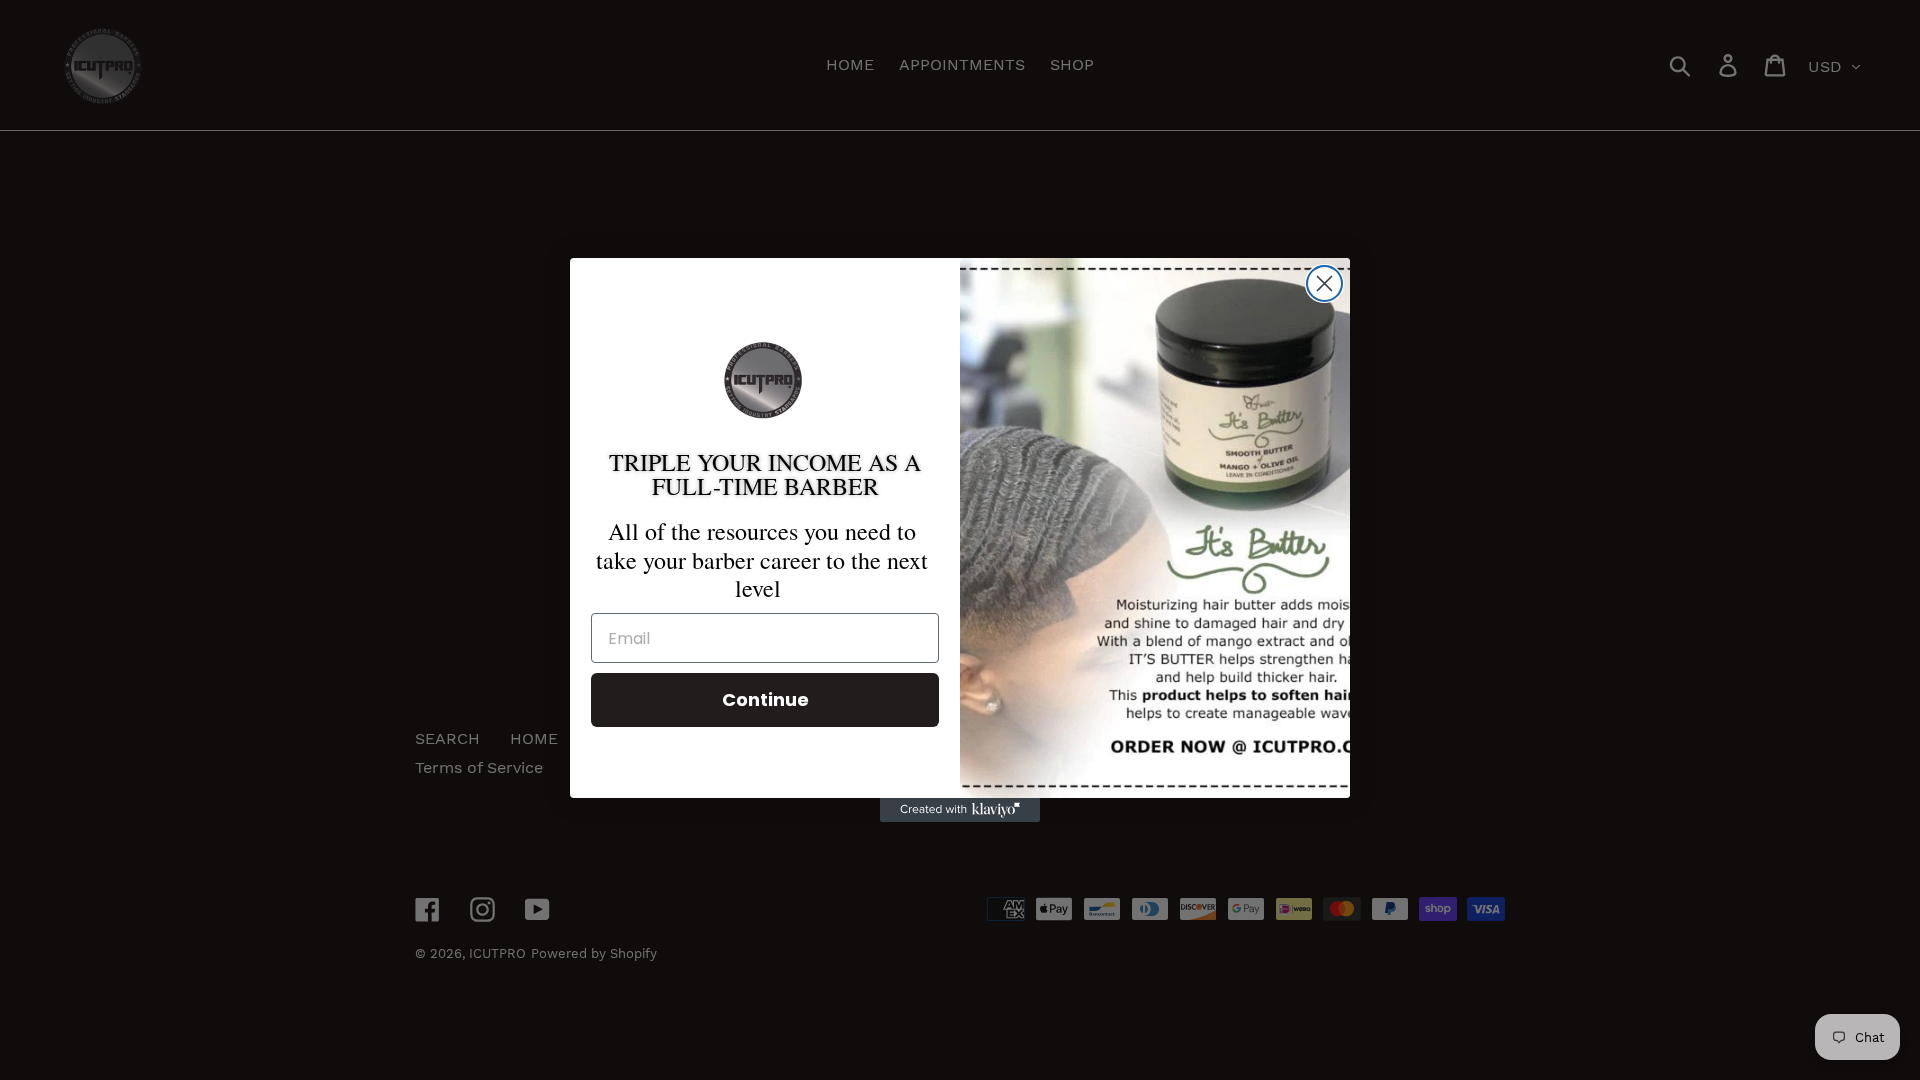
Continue (765, 699)
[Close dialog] (1324, 283)
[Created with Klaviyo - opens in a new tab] (960, 810)
